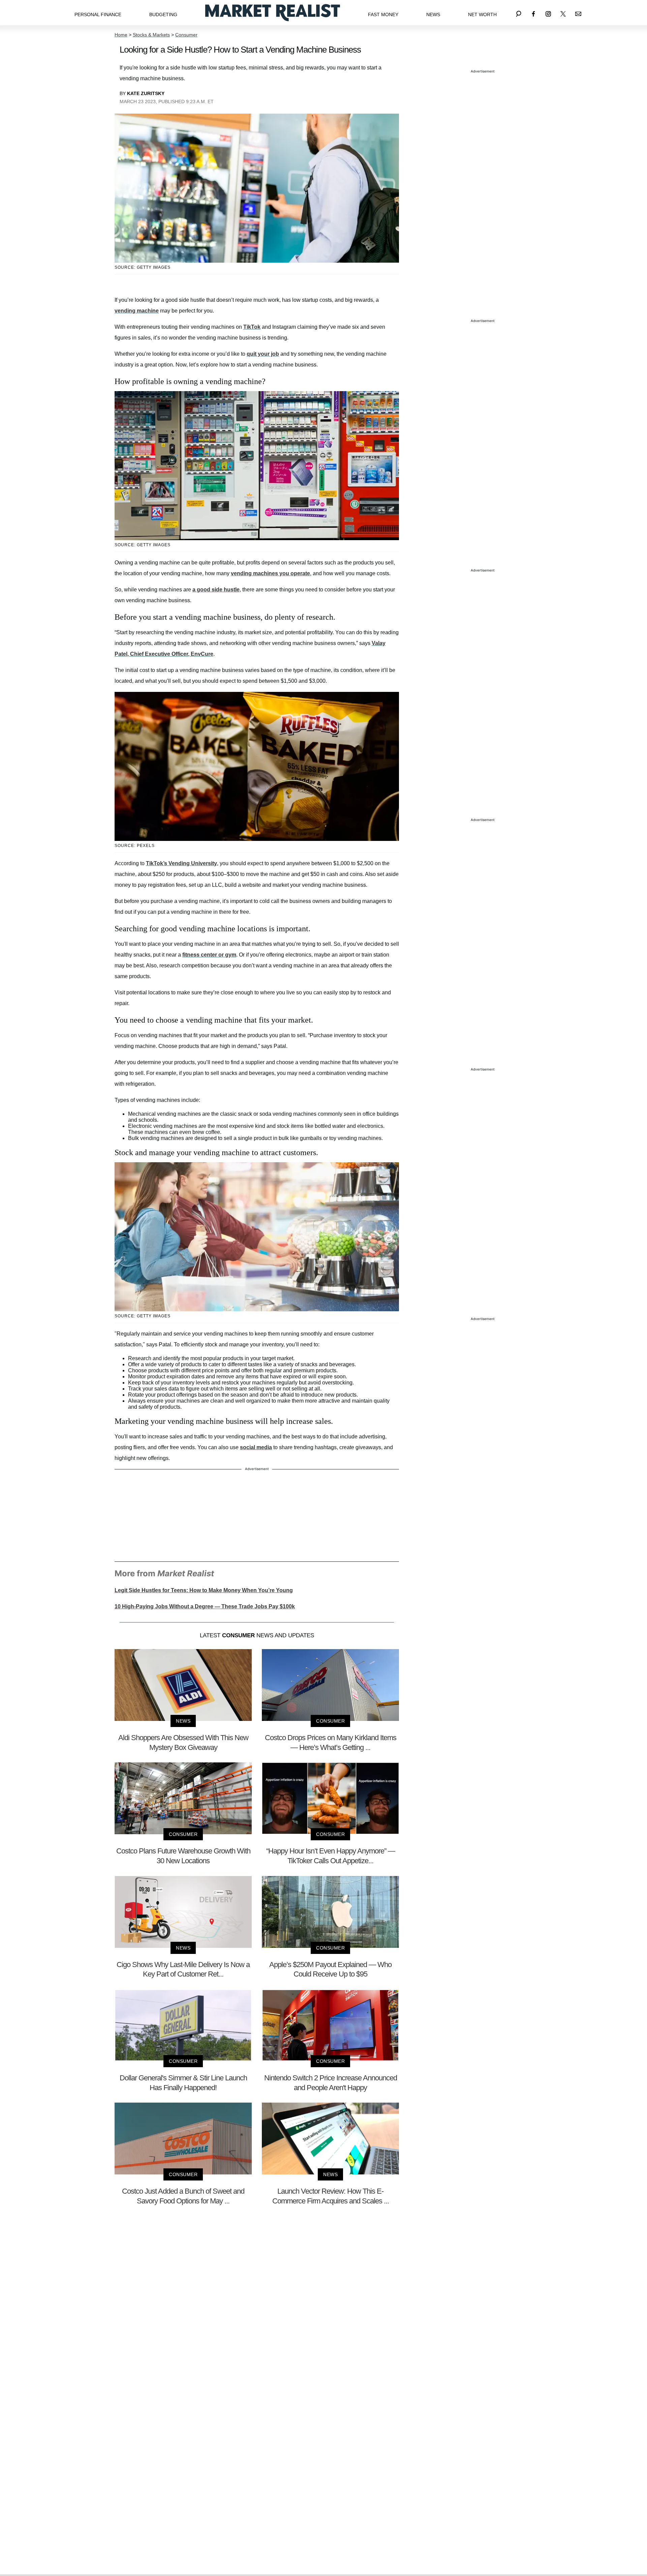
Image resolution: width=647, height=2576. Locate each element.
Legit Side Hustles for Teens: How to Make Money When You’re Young (204, 1590)
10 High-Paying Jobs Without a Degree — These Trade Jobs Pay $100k (205, 1606)
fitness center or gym (209, 955)
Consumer (186, 35)
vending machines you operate (270, 573)
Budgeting (163, 14)
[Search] (519, 13)
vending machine (137, 311)
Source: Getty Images (143, 267)
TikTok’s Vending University (181, 863)
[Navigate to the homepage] (273, 13)
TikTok (252, 327)
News (433, 14)
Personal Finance (98, 14)
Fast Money (383, 14)
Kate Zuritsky (146, 93)
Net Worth (482, 14)
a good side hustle (216, 590)
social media (256, 1447)
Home (121, 35)
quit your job (263, 354)
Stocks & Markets (151, 35)
